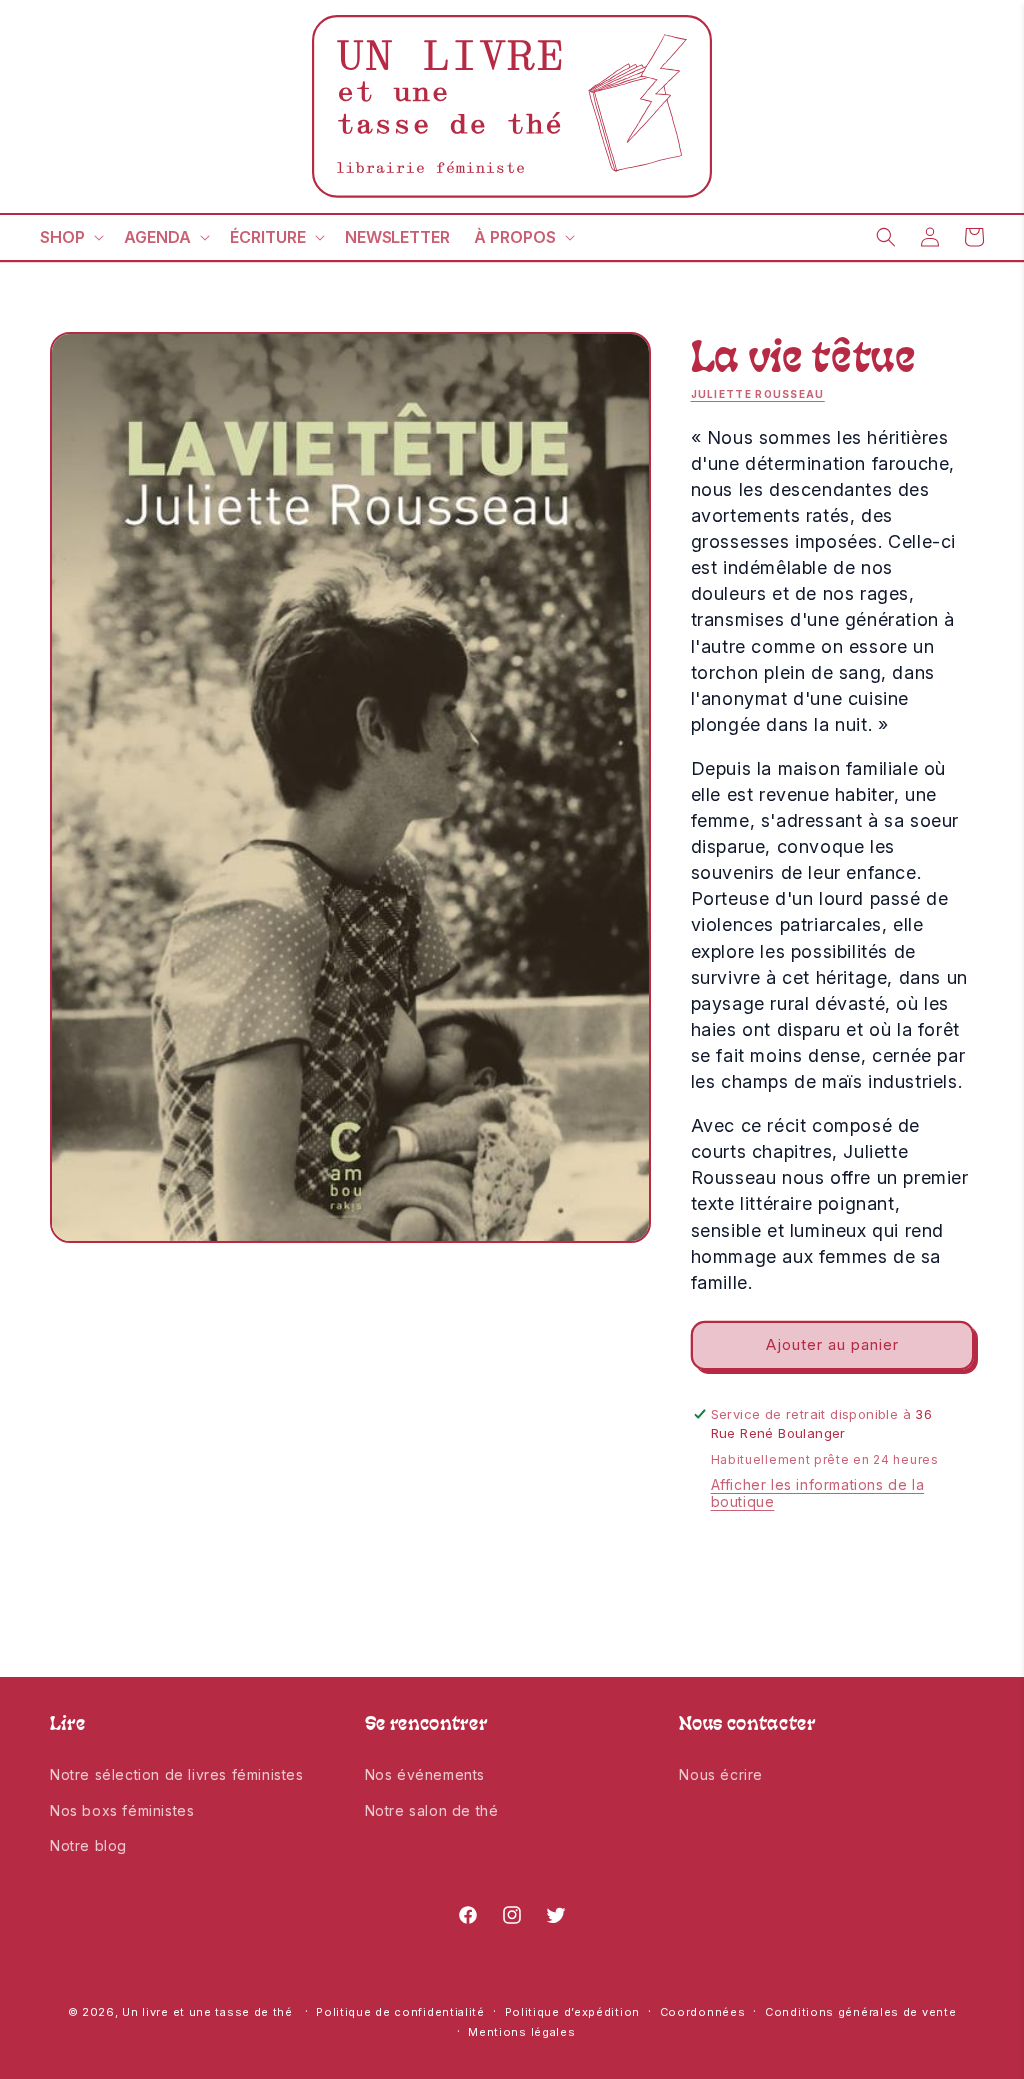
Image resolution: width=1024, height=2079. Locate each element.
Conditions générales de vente (860, 2012)
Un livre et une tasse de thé (207, 2012)
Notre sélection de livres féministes (177, 1774)
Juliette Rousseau (758, 394)
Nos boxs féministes (122, 1810)
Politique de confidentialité (400, 2012)
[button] (70, 237)
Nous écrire (721, 1774)
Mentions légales (521, 2032)
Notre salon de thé (432, 1810)
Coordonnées (703, 2012)
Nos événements (425, 1774)
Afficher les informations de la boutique (818, 1493)
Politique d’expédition (572, 2012)
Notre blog (88, 1845)
